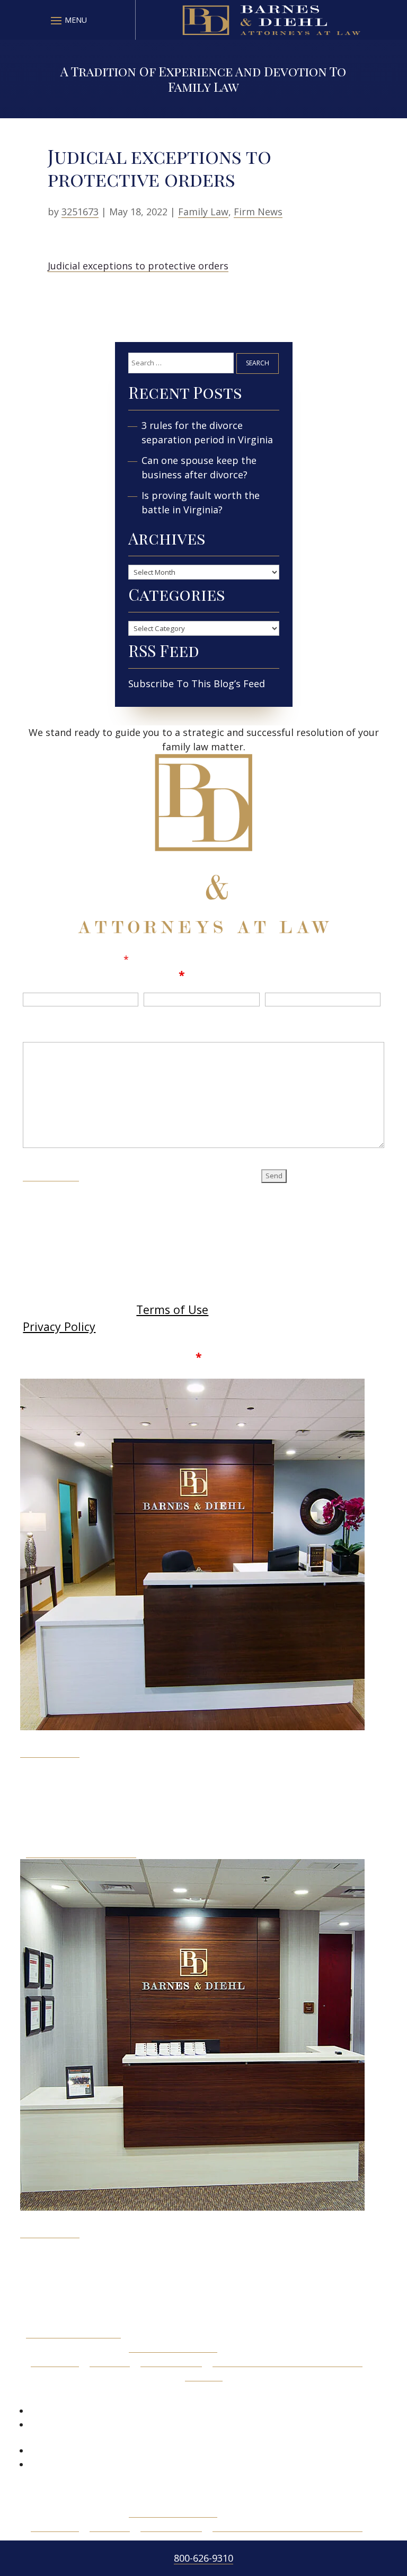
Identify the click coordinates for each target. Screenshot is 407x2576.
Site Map (110, 2361)
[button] (67, 20)
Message (48, 1028)
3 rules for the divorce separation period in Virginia (207, 432)
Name (40, 975)
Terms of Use (172, 1309)
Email (164, 975)
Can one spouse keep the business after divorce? (199, 467)
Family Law (203, 212)
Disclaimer (51, 1174)
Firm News (258, 212)
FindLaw (204, 2375)
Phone (283, 975)
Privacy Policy (59, 1326)
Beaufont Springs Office (81, 1852)
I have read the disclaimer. (120, 1357)
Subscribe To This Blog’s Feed (197, 684)
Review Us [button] (57, 2393)
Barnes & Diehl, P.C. (173, 2346)
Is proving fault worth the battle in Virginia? (201, 502)
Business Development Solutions (287, 2361)
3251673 (80, 212)
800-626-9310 (203, 2558)
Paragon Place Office (73, 2332)
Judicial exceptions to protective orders (138, 266)
